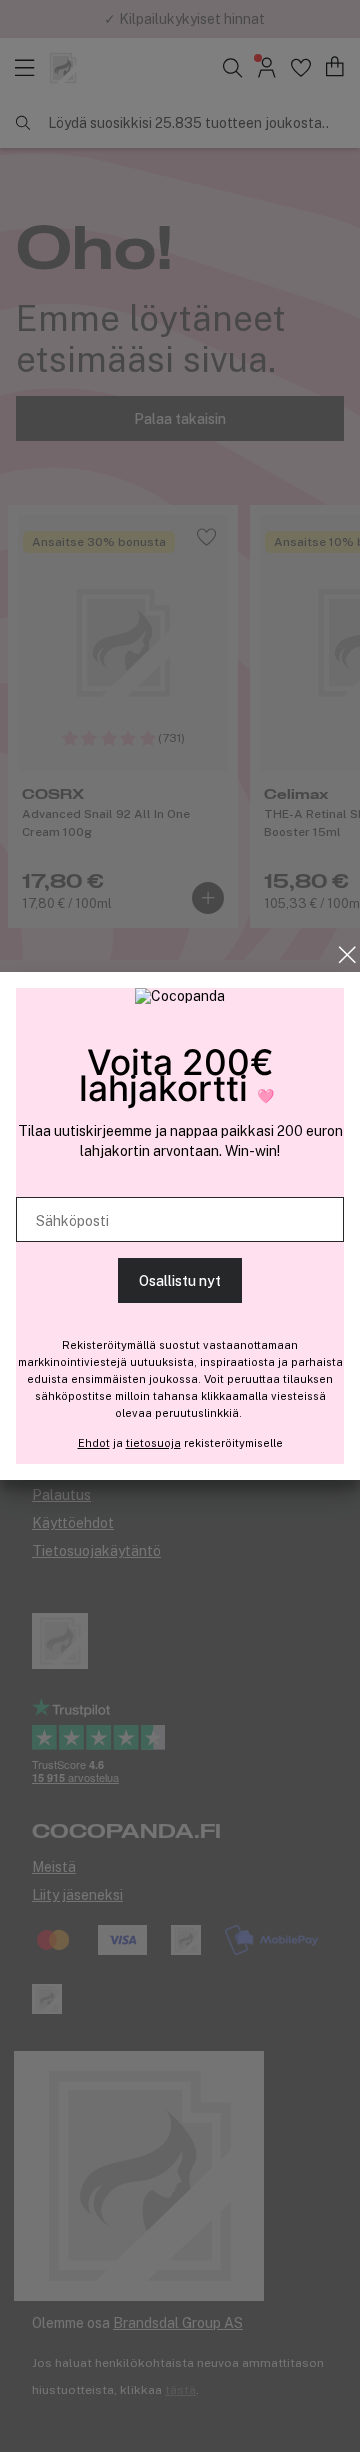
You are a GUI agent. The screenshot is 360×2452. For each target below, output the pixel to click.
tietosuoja (153, 1443)
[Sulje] (347, 955)
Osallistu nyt (180, 1281)
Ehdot (94, 1443)
